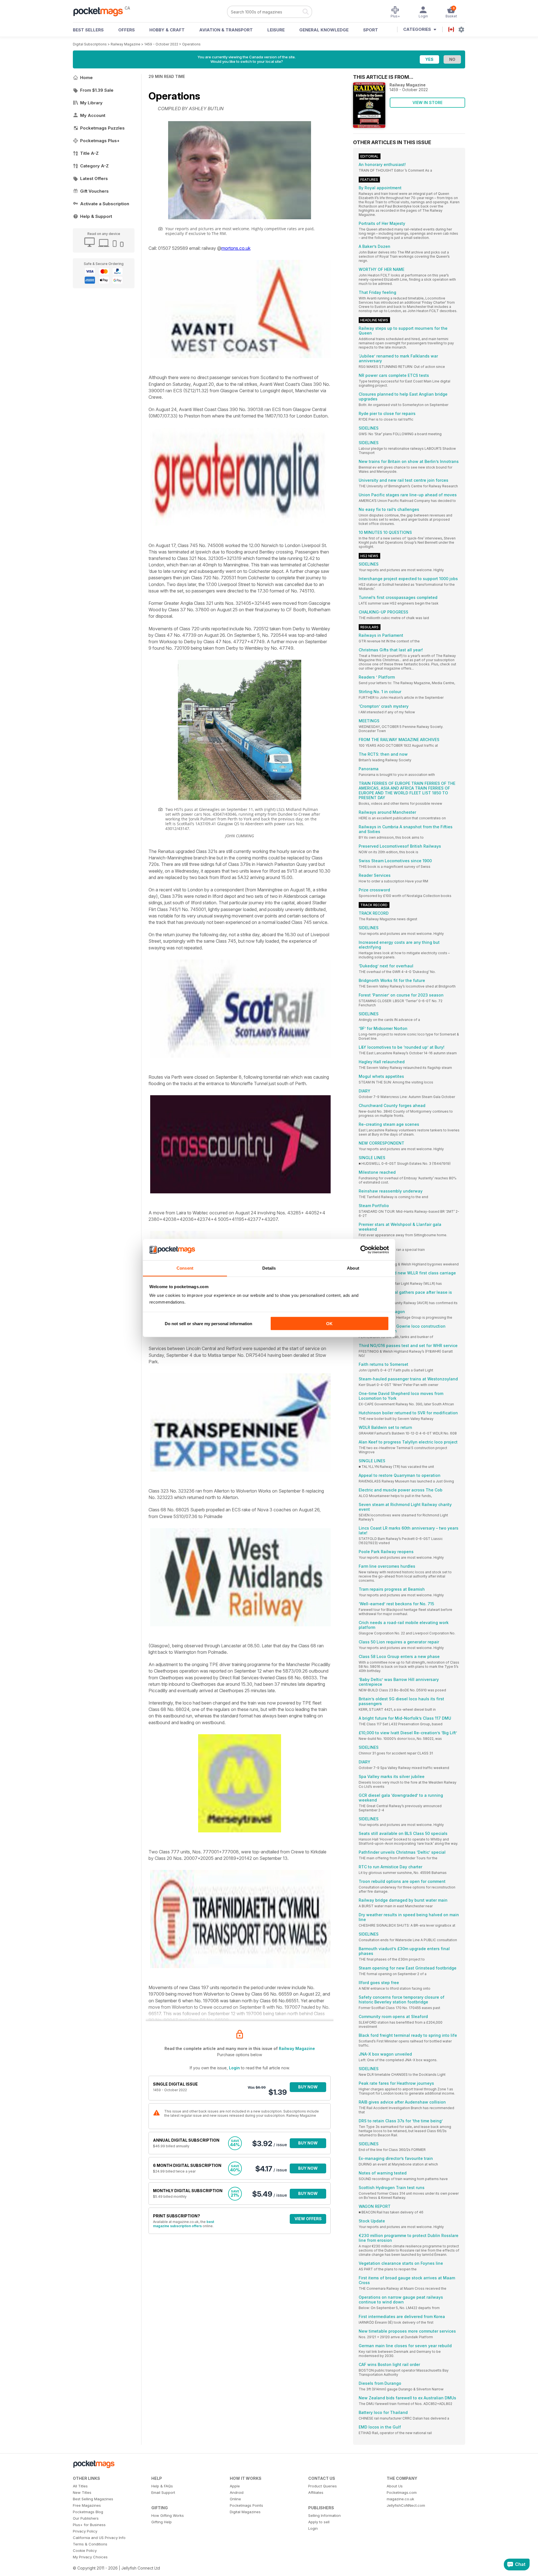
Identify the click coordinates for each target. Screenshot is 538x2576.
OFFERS (127, 30)
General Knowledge (324, 30)
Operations (191, 44)
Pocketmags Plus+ (100, 141)
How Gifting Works (168, 2515)
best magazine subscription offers (184, 2224)
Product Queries (323, 2486)
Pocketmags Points (246, 2505)
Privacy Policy (85, 2531)
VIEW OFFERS (308, 2219)
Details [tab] (269, 1268)
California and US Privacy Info (99, 2538)
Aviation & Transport (226, 30)
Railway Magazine (126, 44)
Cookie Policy (85, 2550)
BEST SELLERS (88, 30)
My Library (91, 103)
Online (235, 2499)
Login (234, 2068)
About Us (395, 2486)
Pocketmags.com (402, 2492)
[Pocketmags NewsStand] (101, 11)
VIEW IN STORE (427, 102)
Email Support (163, 2492)
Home (86, 78)
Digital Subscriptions (90, 44)
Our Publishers (86, 2518)
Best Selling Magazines (93, 2499)
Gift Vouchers (94, 191)
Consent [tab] (185, 1268)
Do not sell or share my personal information (208, 1323)
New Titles (82, 2492)
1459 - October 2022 (161, 44)
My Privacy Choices (90, 2557)
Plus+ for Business (89, 2525)
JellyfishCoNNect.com (406, 2505)
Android (237, 2492)
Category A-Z (94, 166)
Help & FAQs (162, 2486)
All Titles (80, 2486)
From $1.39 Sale (97, 90)
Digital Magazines (245, 2512)
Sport (371, 30)
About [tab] (353, 1268)
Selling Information (324, 2515)
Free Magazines (87, 2505)
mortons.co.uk (236, 248)
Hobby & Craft (167, 30)
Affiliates (316, 2492)
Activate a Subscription (105, 204)
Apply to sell (319, 2522)
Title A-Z (89, 153)
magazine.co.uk (400, 2499)
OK (329, 1323)
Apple (235, 2486)
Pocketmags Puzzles (102, 128)
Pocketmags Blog (88, 2512)
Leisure (276, 30)
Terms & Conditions (90, 2544)
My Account (93, 115)
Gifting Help (162, 2522)
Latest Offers (94, 178)
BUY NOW (308, 2087)
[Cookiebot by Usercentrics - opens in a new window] (364, 1250)
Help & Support (96, 216)
